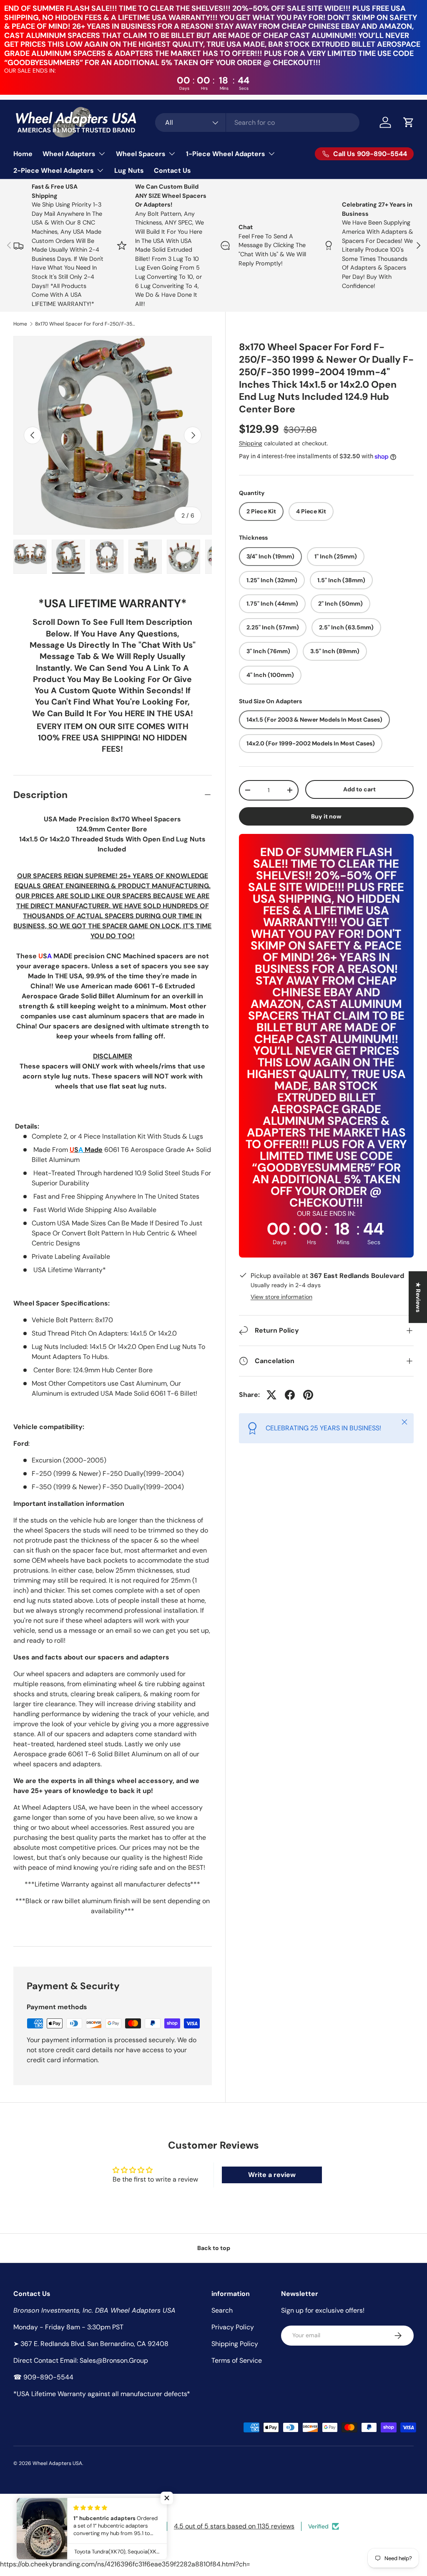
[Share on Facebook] (290, 1395)
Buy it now (326, 816)
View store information (281, 1297)
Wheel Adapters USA (57, 2463)
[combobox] (257, 122)
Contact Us (172, 170)
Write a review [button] (272, 2175)
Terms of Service (237, 2360)
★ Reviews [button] (418, 1297)
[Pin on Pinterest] (308, 1395)
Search (222, 2310)
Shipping (251, 443)
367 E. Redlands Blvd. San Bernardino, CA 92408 (94, 2344)
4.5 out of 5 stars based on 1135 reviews (234, 2526)
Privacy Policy (233, 2327)
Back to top (214, 2248)
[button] (409, 122)
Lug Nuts (129, 170)
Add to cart (359, 789)
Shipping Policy (235, 2344)
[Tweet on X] (271, 1395)
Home (23, 154)
